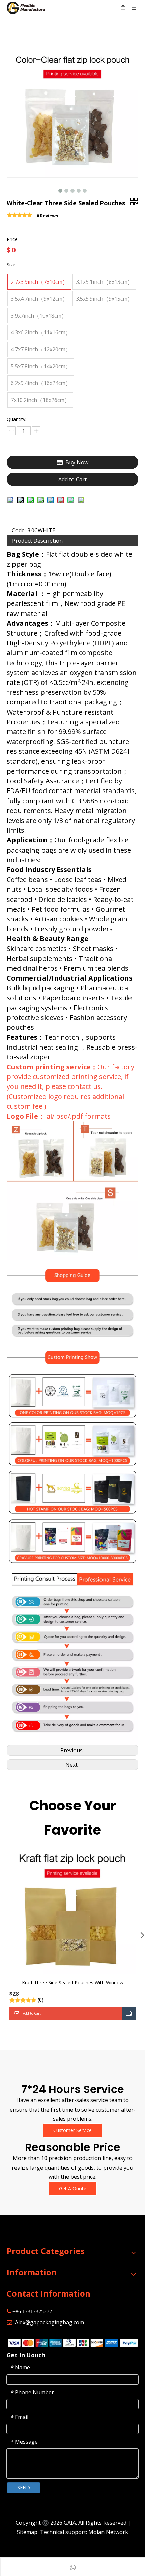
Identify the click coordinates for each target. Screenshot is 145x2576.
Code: (19, 530)
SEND (24, 2487)
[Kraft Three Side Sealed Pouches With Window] (72, 1910)
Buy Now (77, 462)
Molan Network (108, 2532)
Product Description (37, 541)
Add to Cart (72, 479)
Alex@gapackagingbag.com (49, 2322)
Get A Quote (73, 2188)
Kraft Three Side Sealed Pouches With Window (73, 1982)
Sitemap (27, 2532)
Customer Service (72, 2130)
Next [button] (140, 1935)
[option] (72, 1935)
